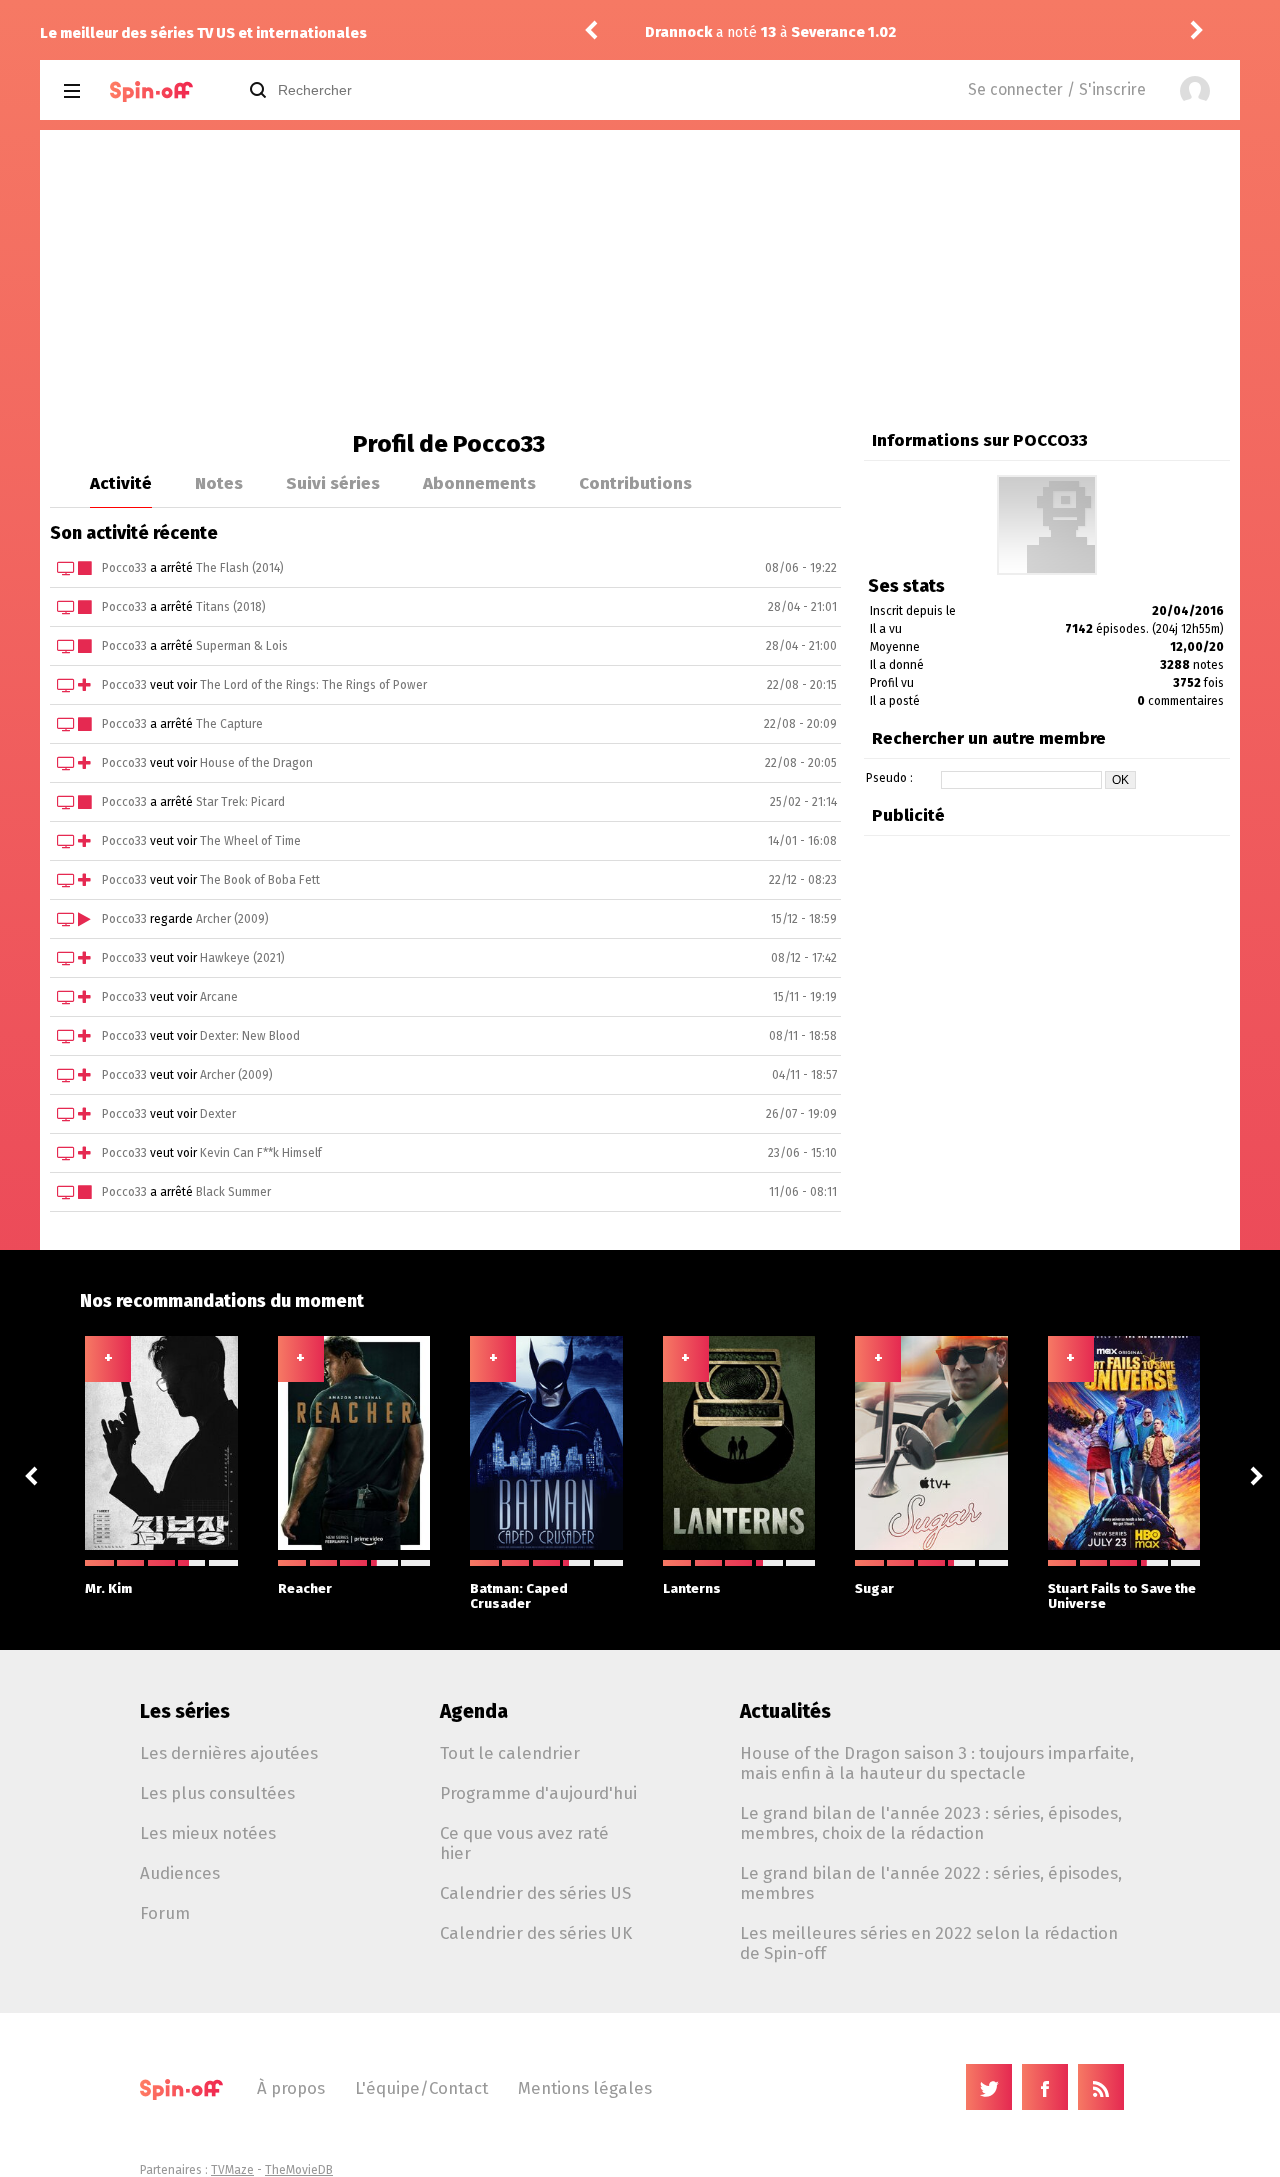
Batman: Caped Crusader (519, 1596)
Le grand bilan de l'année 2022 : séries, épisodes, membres (931, 1883)
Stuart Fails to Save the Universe (1122, 1596)
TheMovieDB (299, 2170)
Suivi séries (333, 483)
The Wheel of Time (250, 841)
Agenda (474, 1711)
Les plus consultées (217, 1793)
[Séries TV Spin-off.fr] (151, 91)
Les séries (185, 1711)
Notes (219, 483)
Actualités (785, 1711)
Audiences (180, 1873)
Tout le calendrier (510, 1753)
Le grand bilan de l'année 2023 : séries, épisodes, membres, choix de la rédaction (931, 1823)
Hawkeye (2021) (242, 958)
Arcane (219, 997)
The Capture (229, 724)
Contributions (635, 483)
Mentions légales (585, 2088)
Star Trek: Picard (240, 802)
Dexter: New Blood (250, 1036)
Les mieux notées (208, 1833)
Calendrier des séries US (535, 1893)
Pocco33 (124, 568)
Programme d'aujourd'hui (538, 1793)
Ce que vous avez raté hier (524, 1843)
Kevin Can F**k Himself (261, 1153)
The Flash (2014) (240, 568)
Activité (121, 483)
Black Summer (233, 1192)
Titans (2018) (231, 607)
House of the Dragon (256, 763)
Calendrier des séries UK (536, 1933)
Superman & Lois (242, 646)
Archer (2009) (232, 919)
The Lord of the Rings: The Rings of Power (313, 685)
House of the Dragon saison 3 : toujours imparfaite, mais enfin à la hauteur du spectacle (937, 1763)
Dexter (218, 1114)
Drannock (678, 32)
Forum (165, 1913)
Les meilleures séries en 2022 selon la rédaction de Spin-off (929, 1943)
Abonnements (479, 483)
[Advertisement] (640, 280)
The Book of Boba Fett (260, 880)
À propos (291, 2088)
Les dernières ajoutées (229, 1753)
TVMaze (232, 2170)
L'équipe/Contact (421, 2088)
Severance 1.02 (843, 32)
